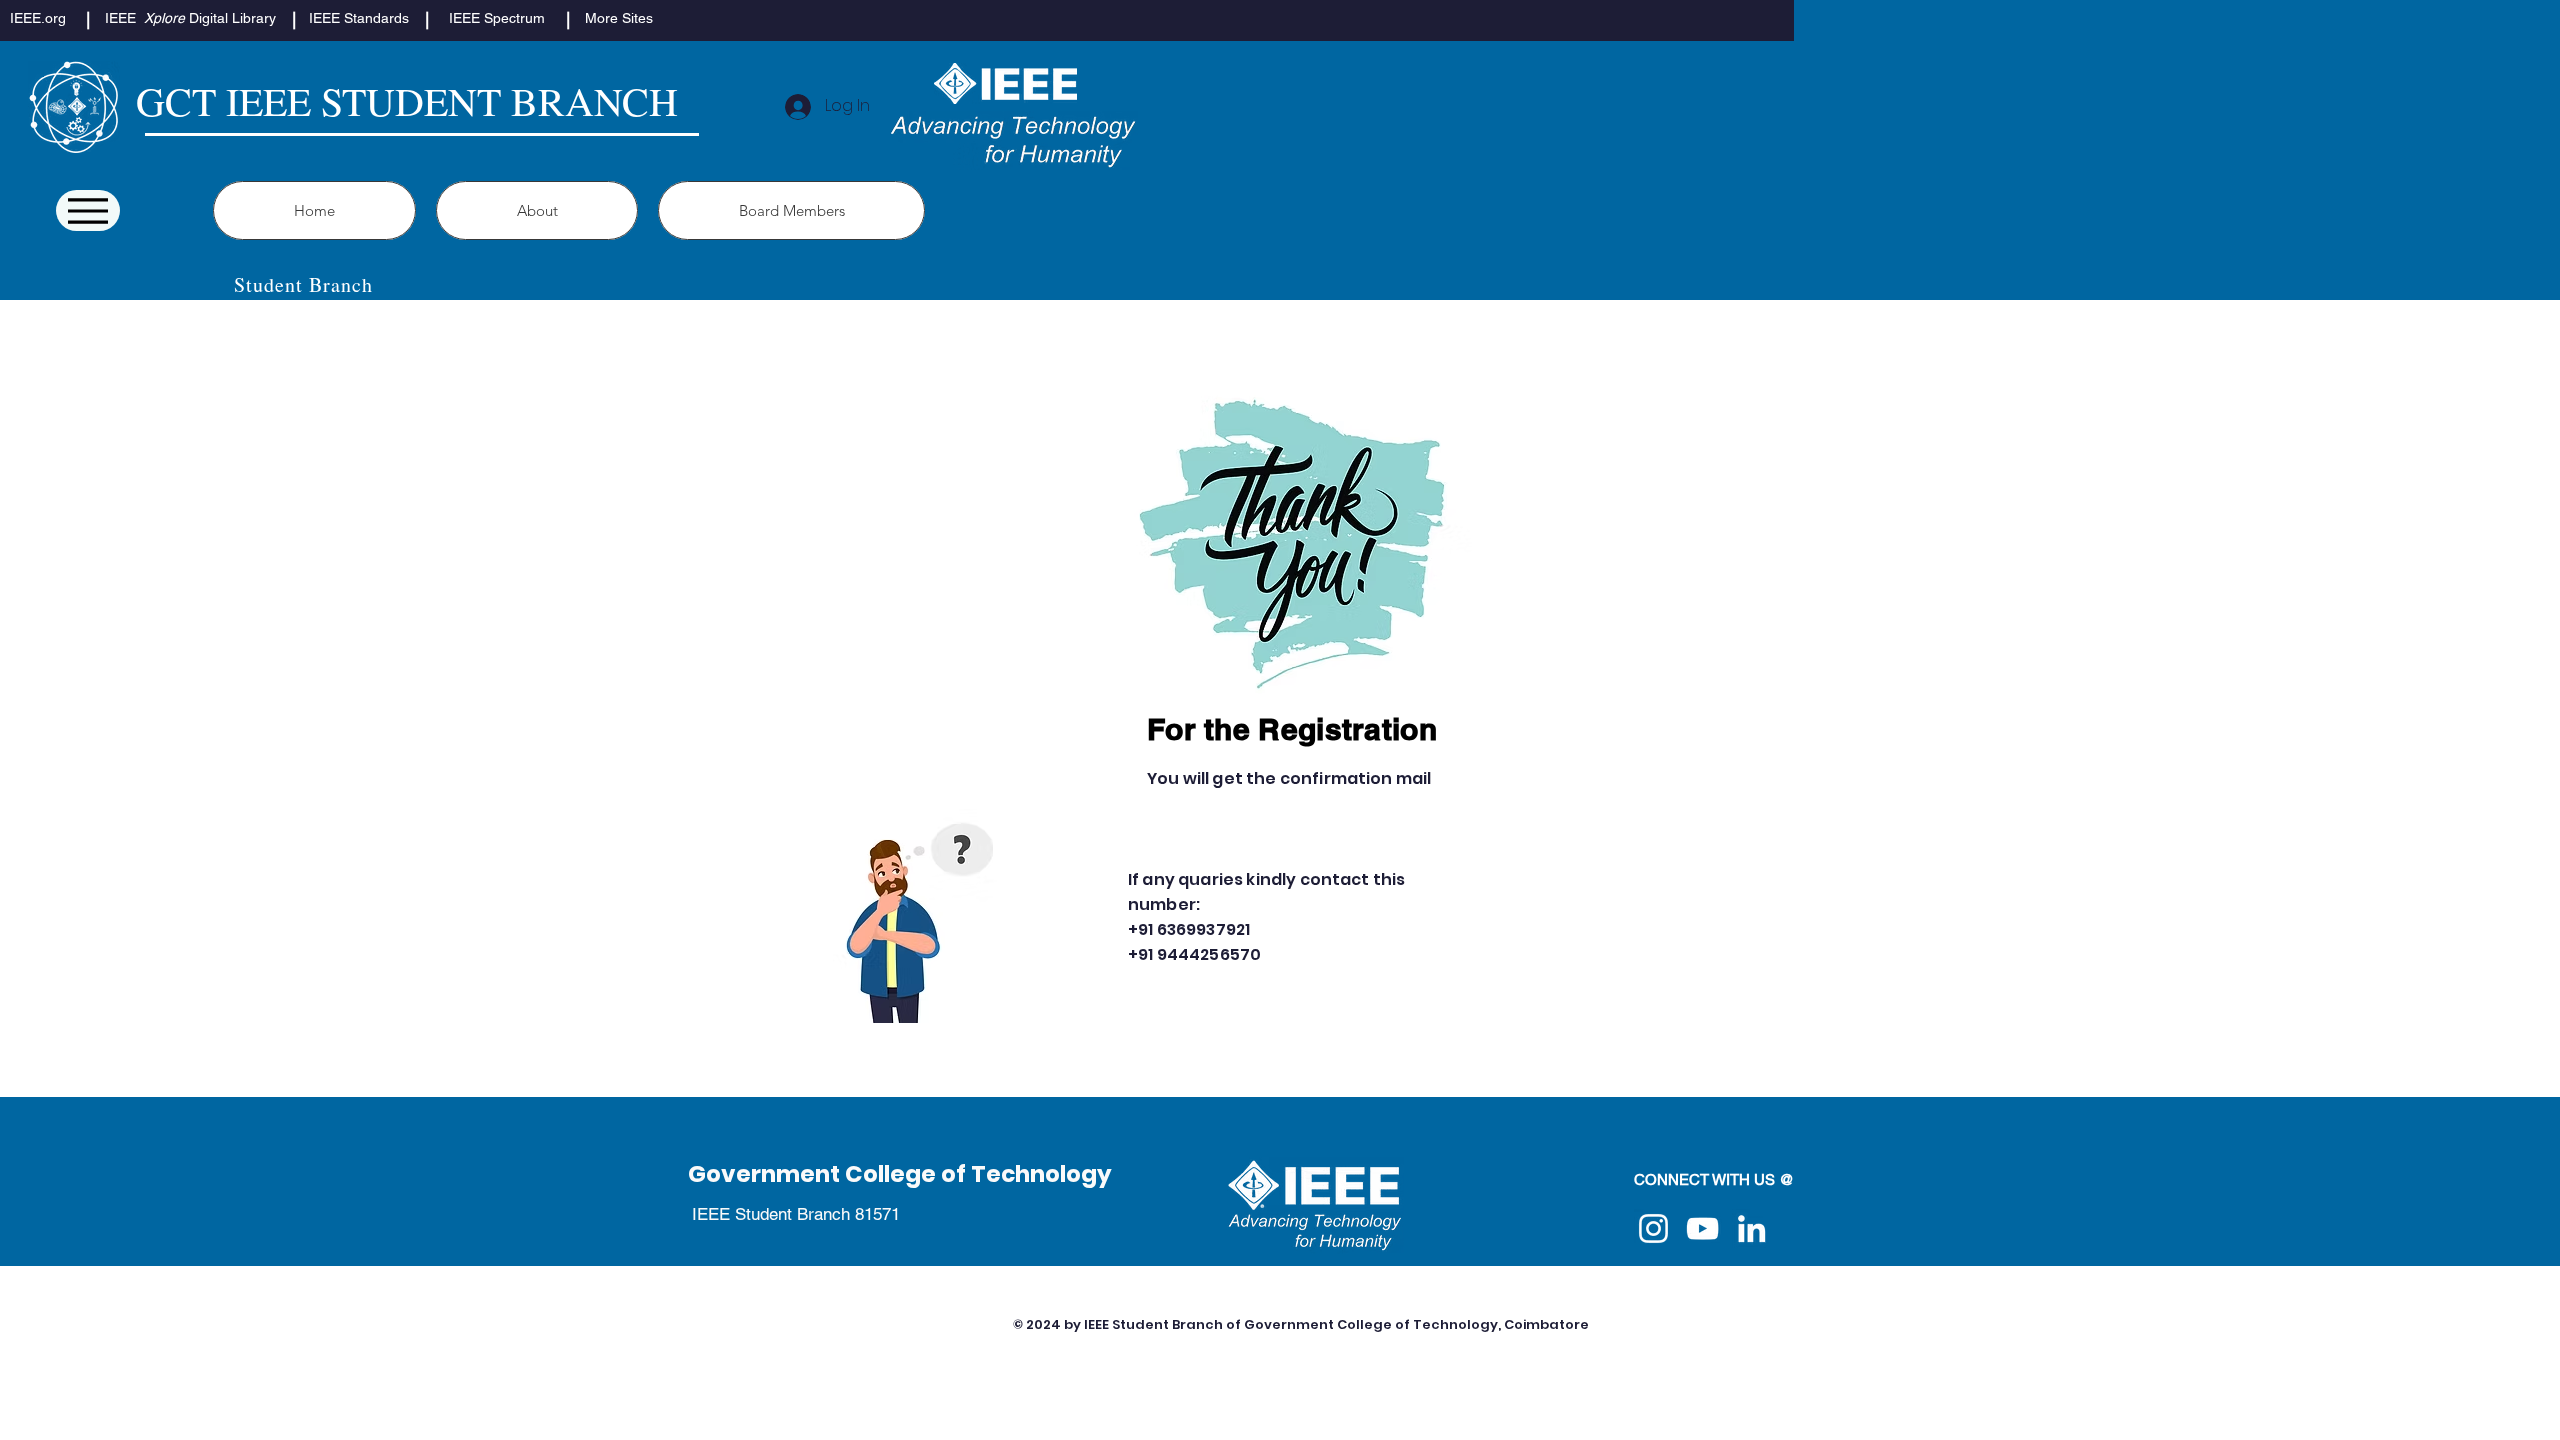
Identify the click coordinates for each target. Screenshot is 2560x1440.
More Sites (990, 1324)
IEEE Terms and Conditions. (1594, 1369)
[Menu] (88, 210)
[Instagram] (1653, 1228)
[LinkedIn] (1751, 1228)
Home (915, 1324)
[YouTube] (1702, 1228)
